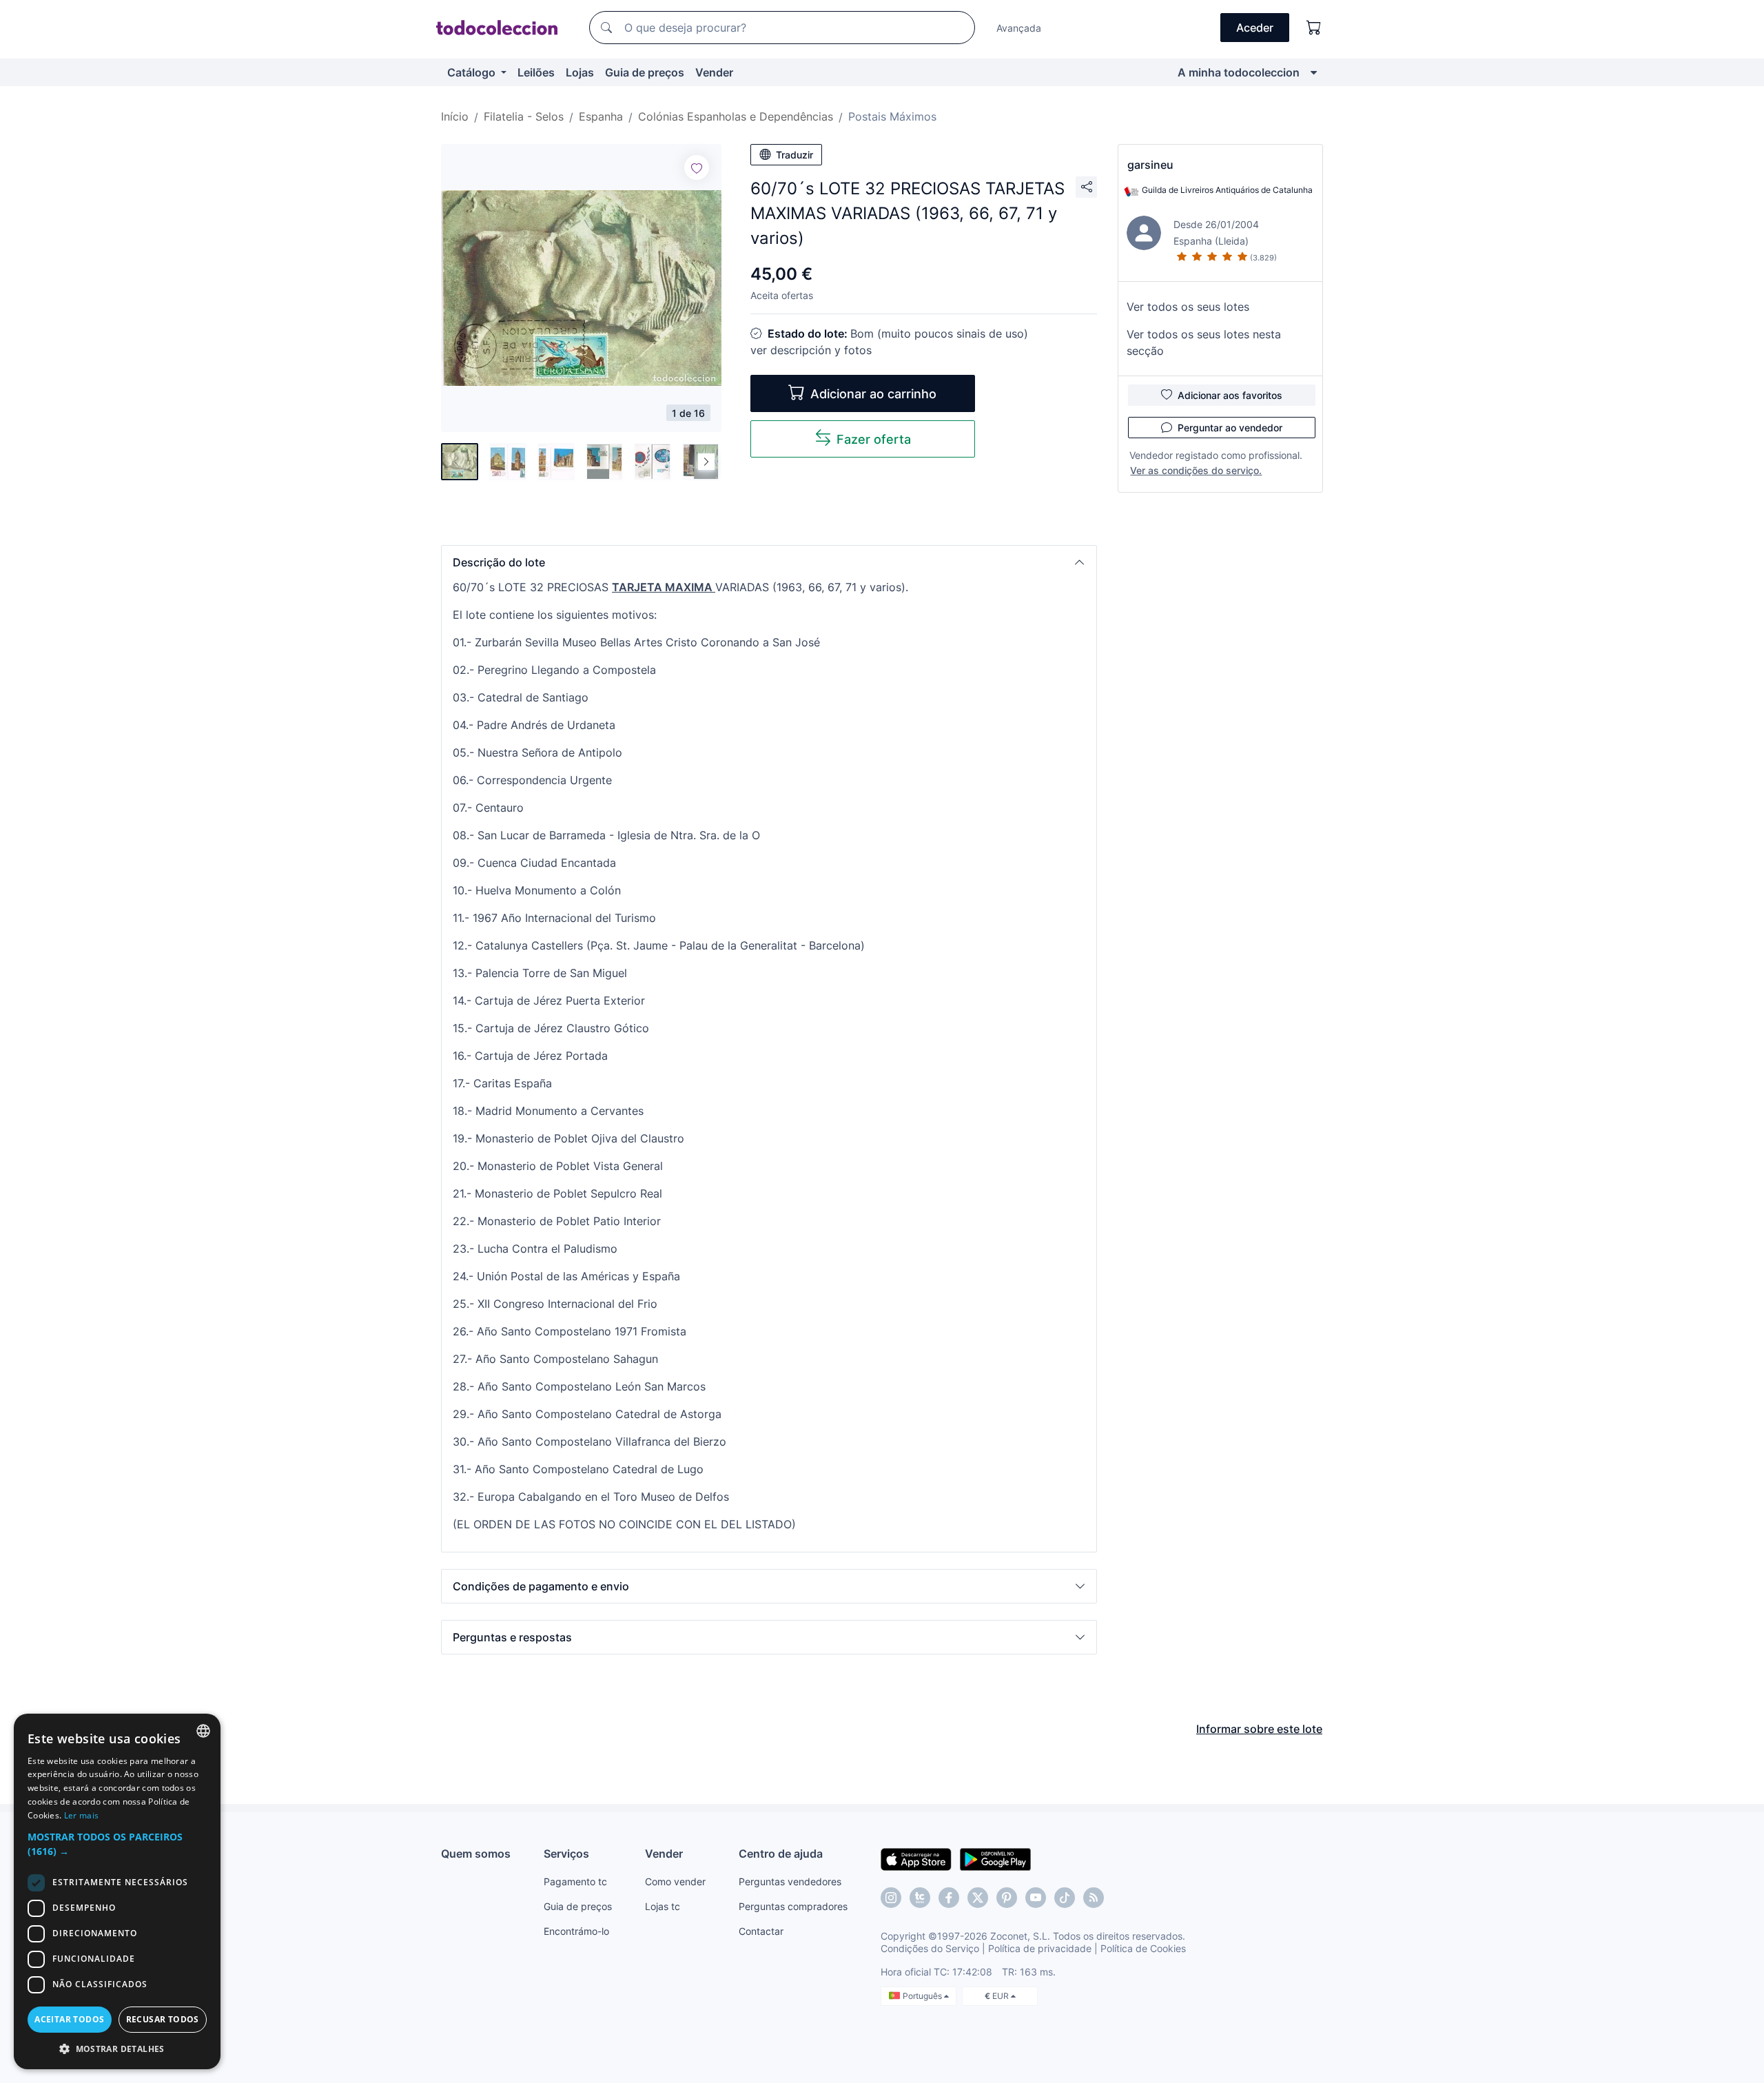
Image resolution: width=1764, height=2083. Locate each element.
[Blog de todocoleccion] (1094, 1898)
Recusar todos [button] (163, 2019)
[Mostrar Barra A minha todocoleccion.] (1314, 72)
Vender (714, 72)
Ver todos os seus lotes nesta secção (1204, 342)
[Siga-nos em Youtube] (1036, 1898)
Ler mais (81, 1815)
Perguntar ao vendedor (1230, 428)
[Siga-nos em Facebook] (949, 1898)
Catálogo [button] (473, 72)
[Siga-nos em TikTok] (1065, 1898)
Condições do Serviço (930, 1948)
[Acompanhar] (697, 167)
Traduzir (794, 155)
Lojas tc (663, 1906)
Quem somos (476, 1854)
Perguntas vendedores (790, 1881)
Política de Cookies (1143, 1948)
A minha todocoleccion (1239, 72)
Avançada (1019, 28)
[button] (769, 562)
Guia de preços (645, 72)
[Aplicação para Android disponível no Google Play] (995, 1858)
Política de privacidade (1040, 1948)
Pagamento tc (575, 1881)
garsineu (1150, 165)
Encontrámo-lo (576, 1931)
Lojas (580, 72)
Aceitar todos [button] (69, 2019)
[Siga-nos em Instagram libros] (920, 1898)
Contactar (761, 1931)
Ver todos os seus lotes (1188, 307)
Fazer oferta (874, 439)
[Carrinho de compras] (1314, 28)
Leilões (536, 72)
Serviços (566, 1854)
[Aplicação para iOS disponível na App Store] (916, 1858)
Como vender (675, 1881)
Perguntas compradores (793, 1906)
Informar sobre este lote (1259, 1729)
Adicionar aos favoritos (1230, 395)
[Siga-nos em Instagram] (891, 1898)
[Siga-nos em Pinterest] (1007, 1898)
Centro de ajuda (781, 1854)
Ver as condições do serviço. (1196, 470)
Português (923, 1996)
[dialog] (117, 1891)
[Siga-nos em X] (978, 1898)
